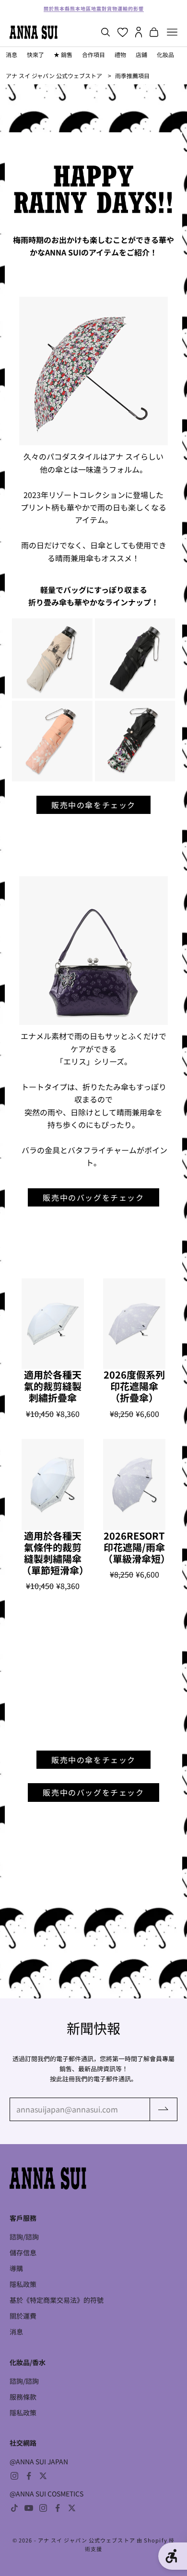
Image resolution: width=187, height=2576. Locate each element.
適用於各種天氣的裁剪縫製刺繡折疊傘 (53, 1386)
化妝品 (165, 54)
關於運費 (23, 2316)
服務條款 (23, 2397)
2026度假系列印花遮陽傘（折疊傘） (134, 1386)
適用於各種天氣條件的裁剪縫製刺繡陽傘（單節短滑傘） (53, 1553)
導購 (16, 2268)
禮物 (120, 54)
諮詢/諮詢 (24, 2237)
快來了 (35, 54)
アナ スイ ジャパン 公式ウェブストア (54, 75)
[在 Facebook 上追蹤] (29, 2476)
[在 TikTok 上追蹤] (14, 2508)
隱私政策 (23, 2284)
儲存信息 (23, 2252)
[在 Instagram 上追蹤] (14, 2476)
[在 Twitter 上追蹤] (43, 2476)
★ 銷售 (63, 54)
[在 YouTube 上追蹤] (29, 2508)
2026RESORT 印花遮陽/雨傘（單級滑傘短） (134, 1547)
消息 (12, 54)
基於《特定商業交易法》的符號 (57, 2300)
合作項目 (93, 54)
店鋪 (141, 54)
